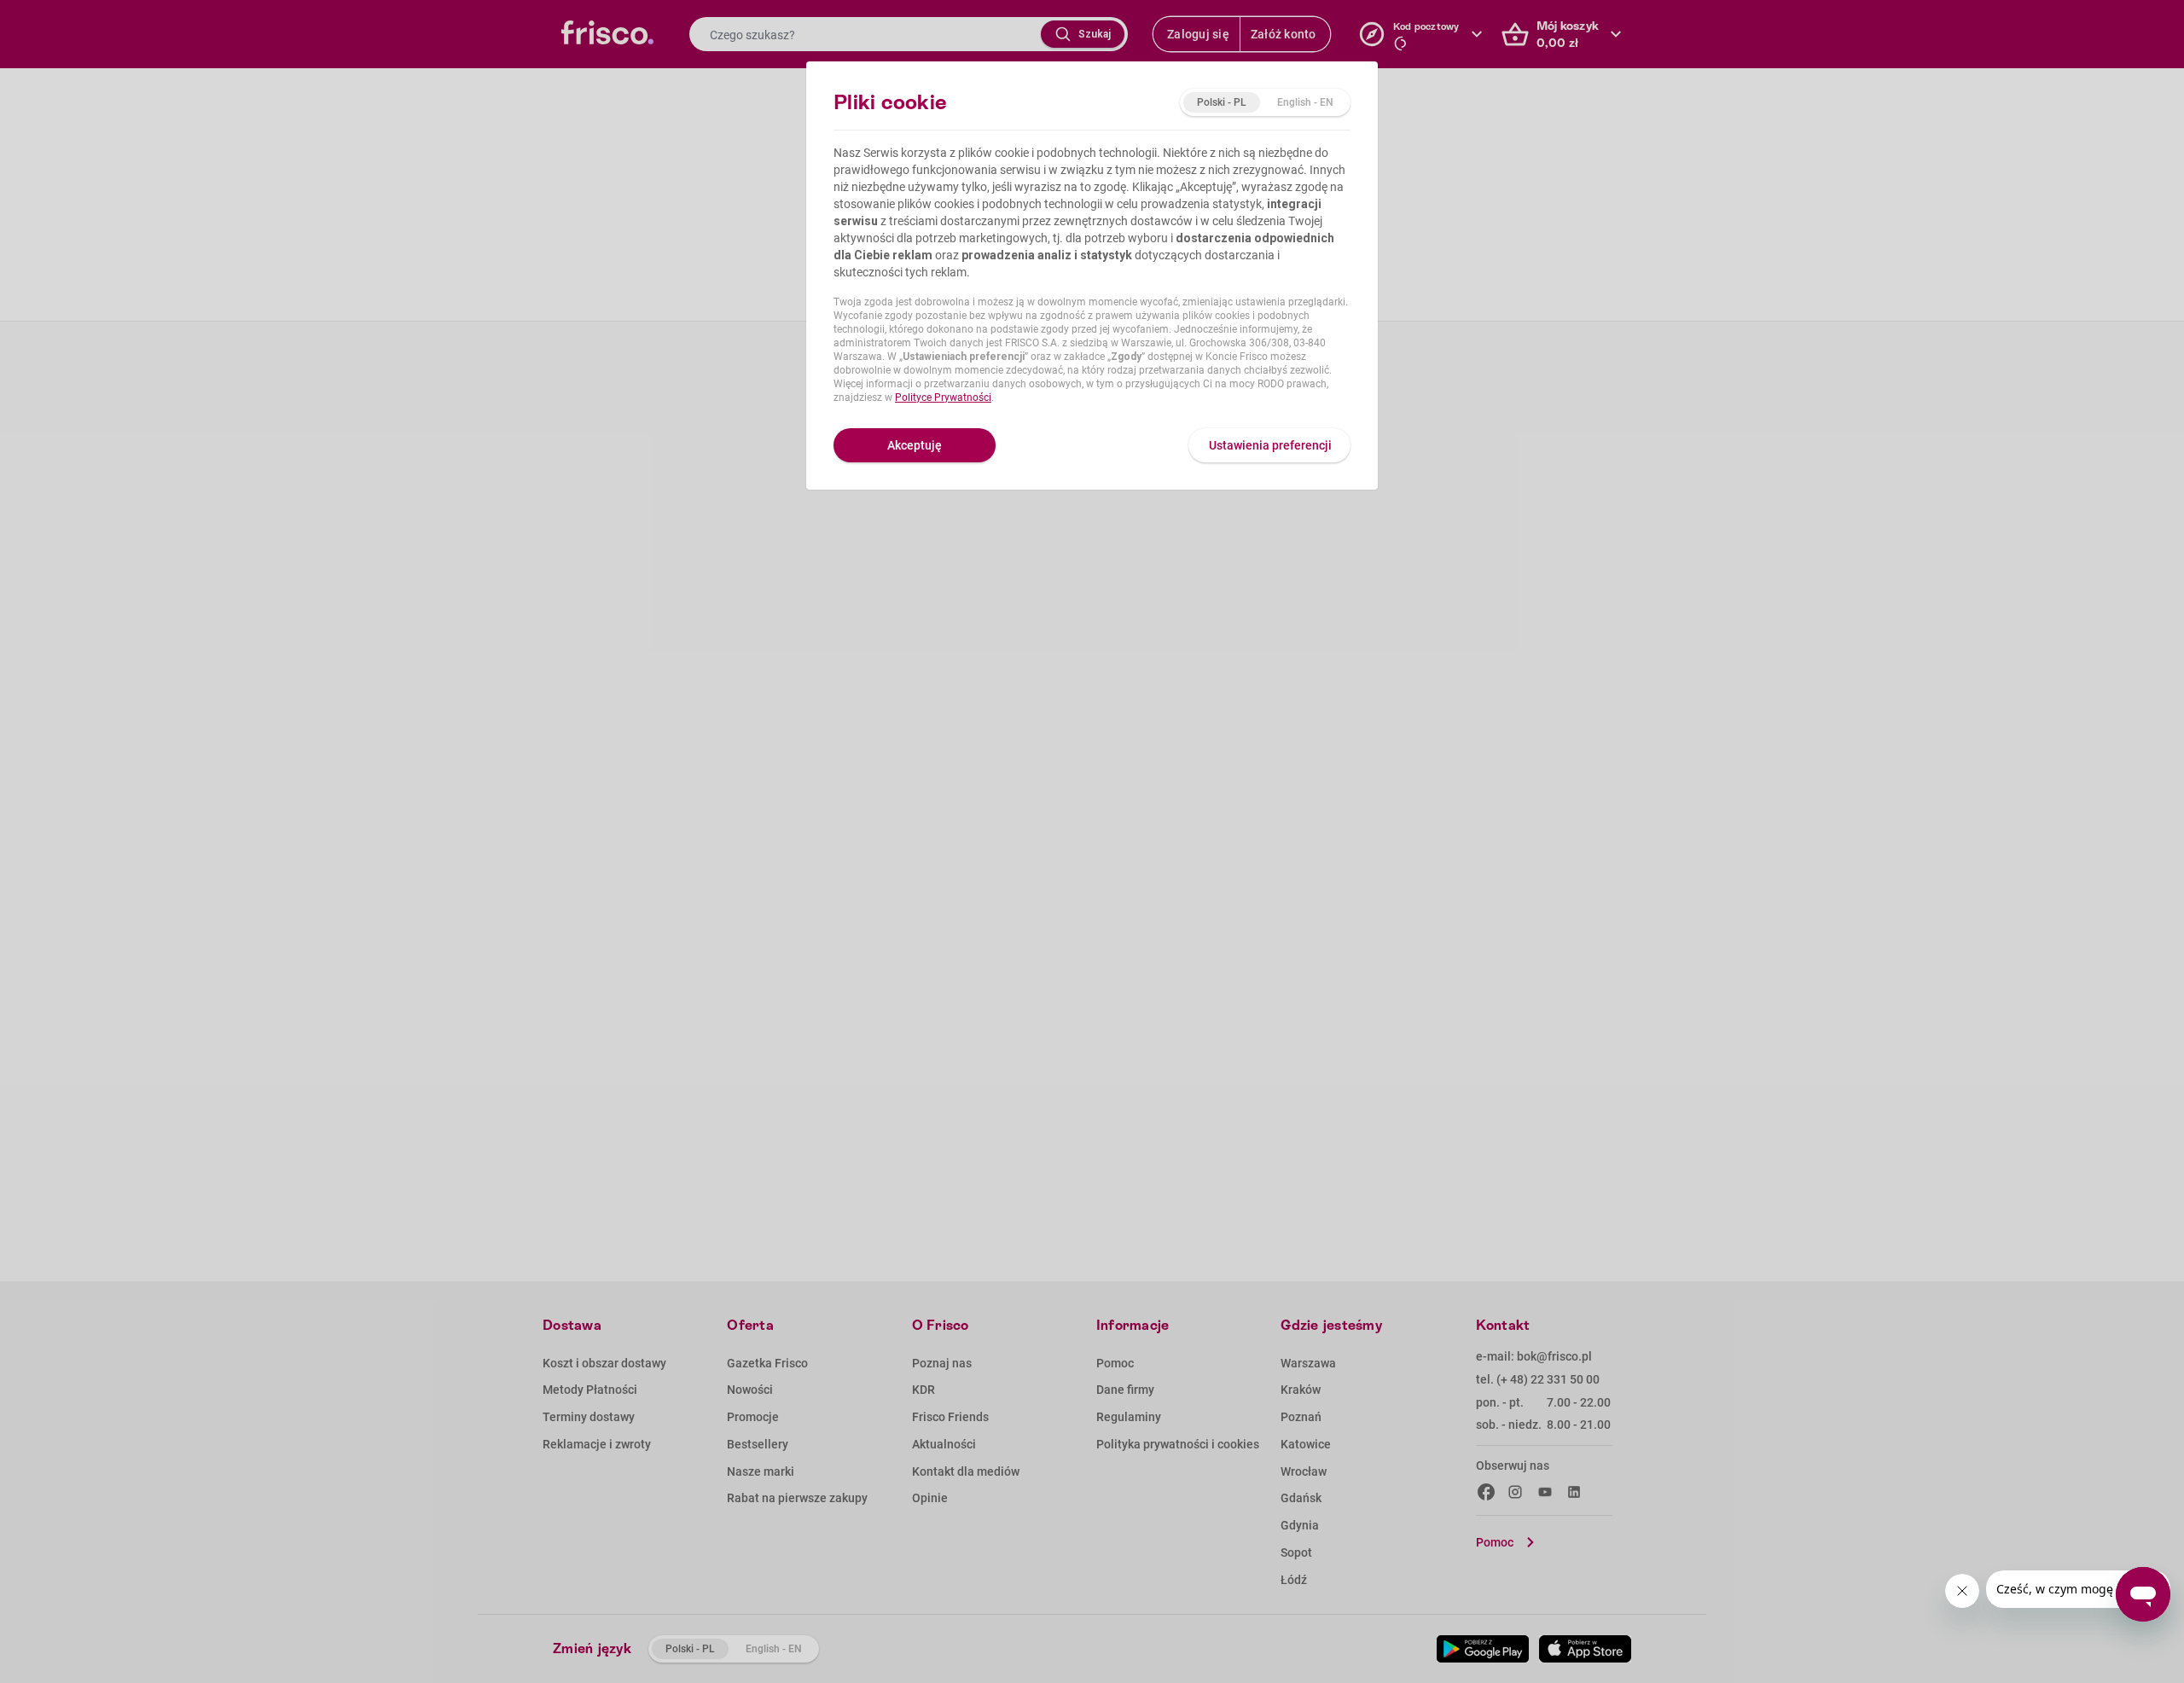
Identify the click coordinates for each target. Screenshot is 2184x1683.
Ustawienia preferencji (1270, 445)
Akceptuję (915, 445)
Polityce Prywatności (943, 398)
